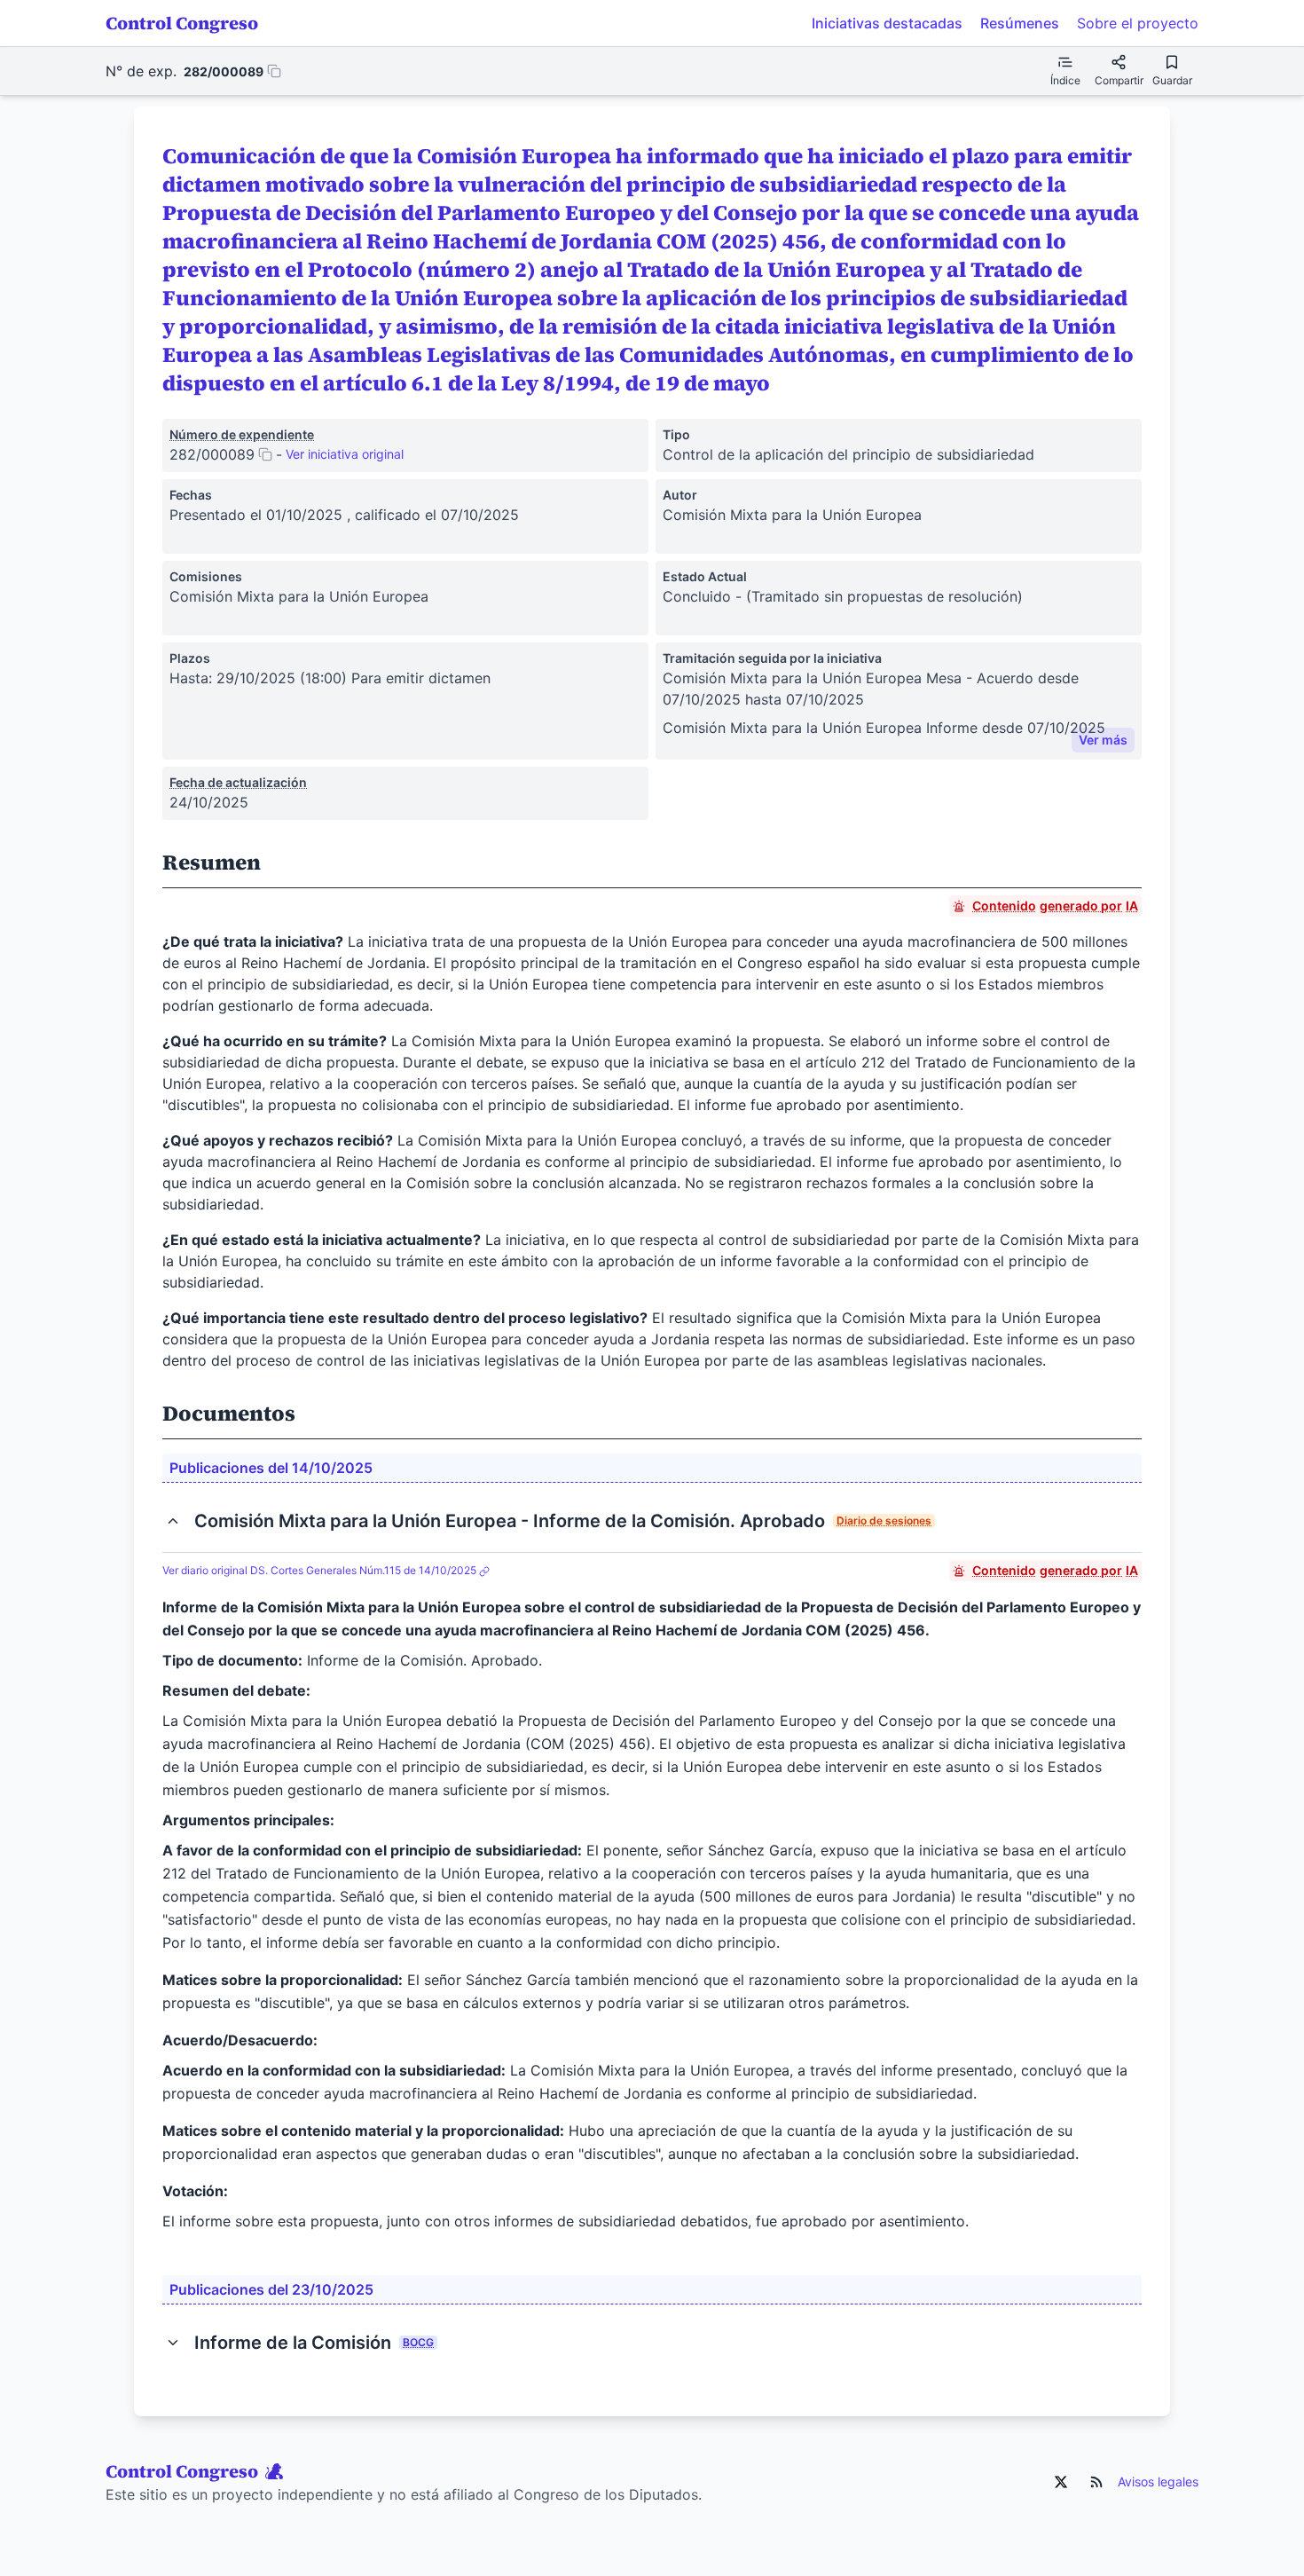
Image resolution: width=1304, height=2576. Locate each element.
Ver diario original (319, 1570)
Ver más (1103, 740)
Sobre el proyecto (1138, 23)
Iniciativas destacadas (887, 23)
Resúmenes (1020, 23)
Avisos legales (1158, 2481)
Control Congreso (182, 23)
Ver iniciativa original (345, 454)
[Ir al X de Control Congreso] (1061, 2482)
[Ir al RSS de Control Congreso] (1096, 2482)
